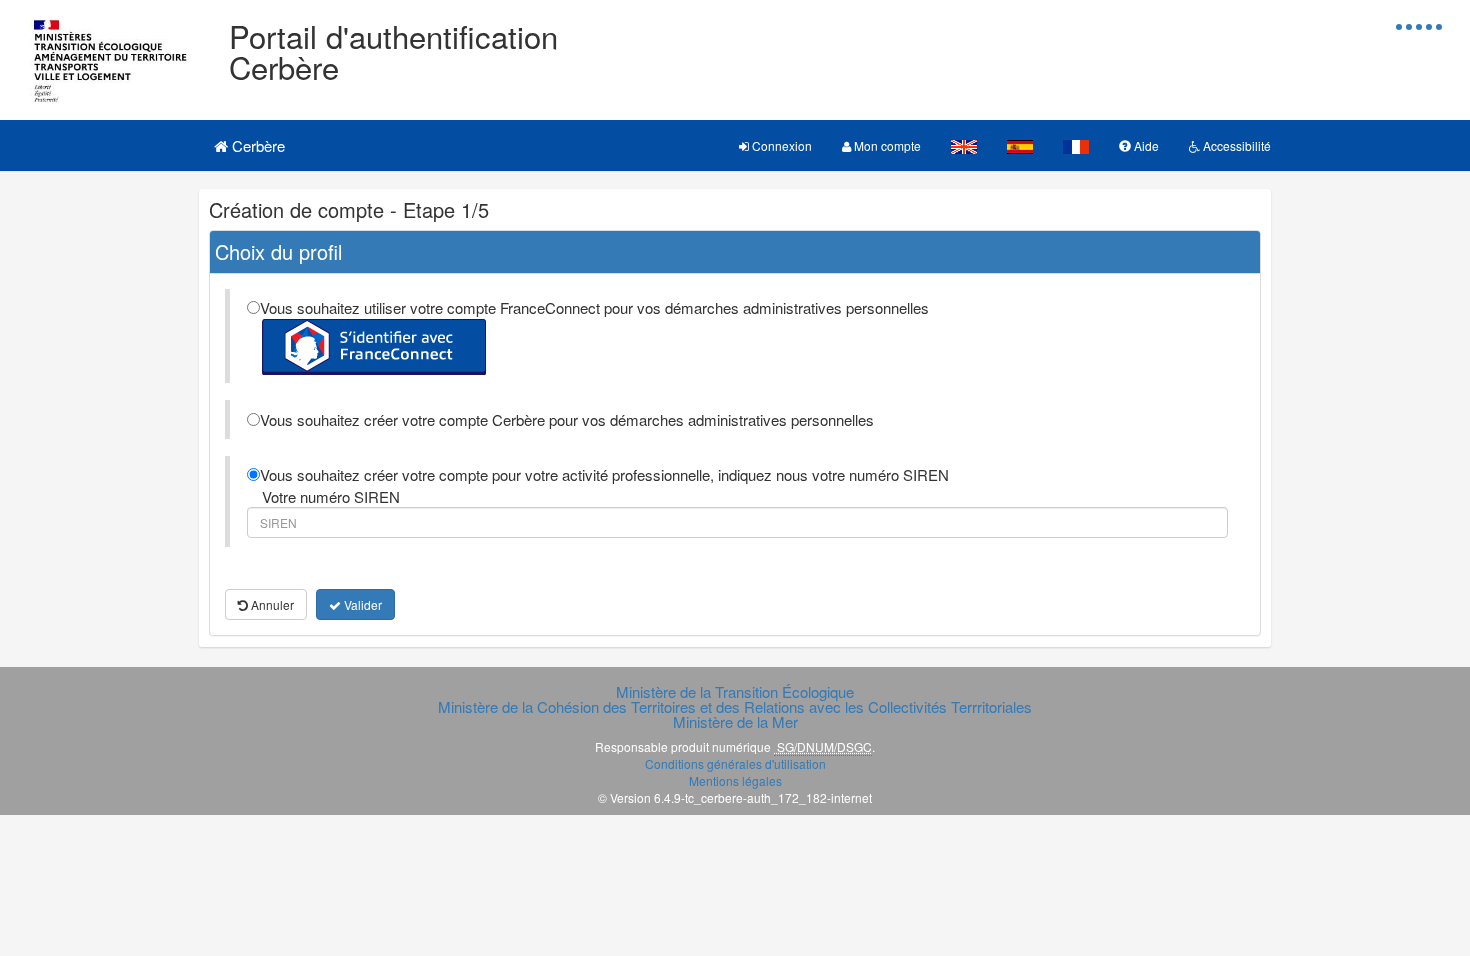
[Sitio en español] (1020, 145)
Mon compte (886, 145)
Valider (361, 604)
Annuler (271, 604)
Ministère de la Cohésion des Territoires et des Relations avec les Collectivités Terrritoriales (735, 706)
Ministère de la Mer (735, 721)
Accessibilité (1235, 145)
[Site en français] (1076, 145)
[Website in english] (964, 145)
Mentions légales (735, 780)
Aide (1145, 145)
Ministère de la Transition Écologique (735, 691)
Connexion (780, 145)
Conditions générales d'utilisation (735, 763)
